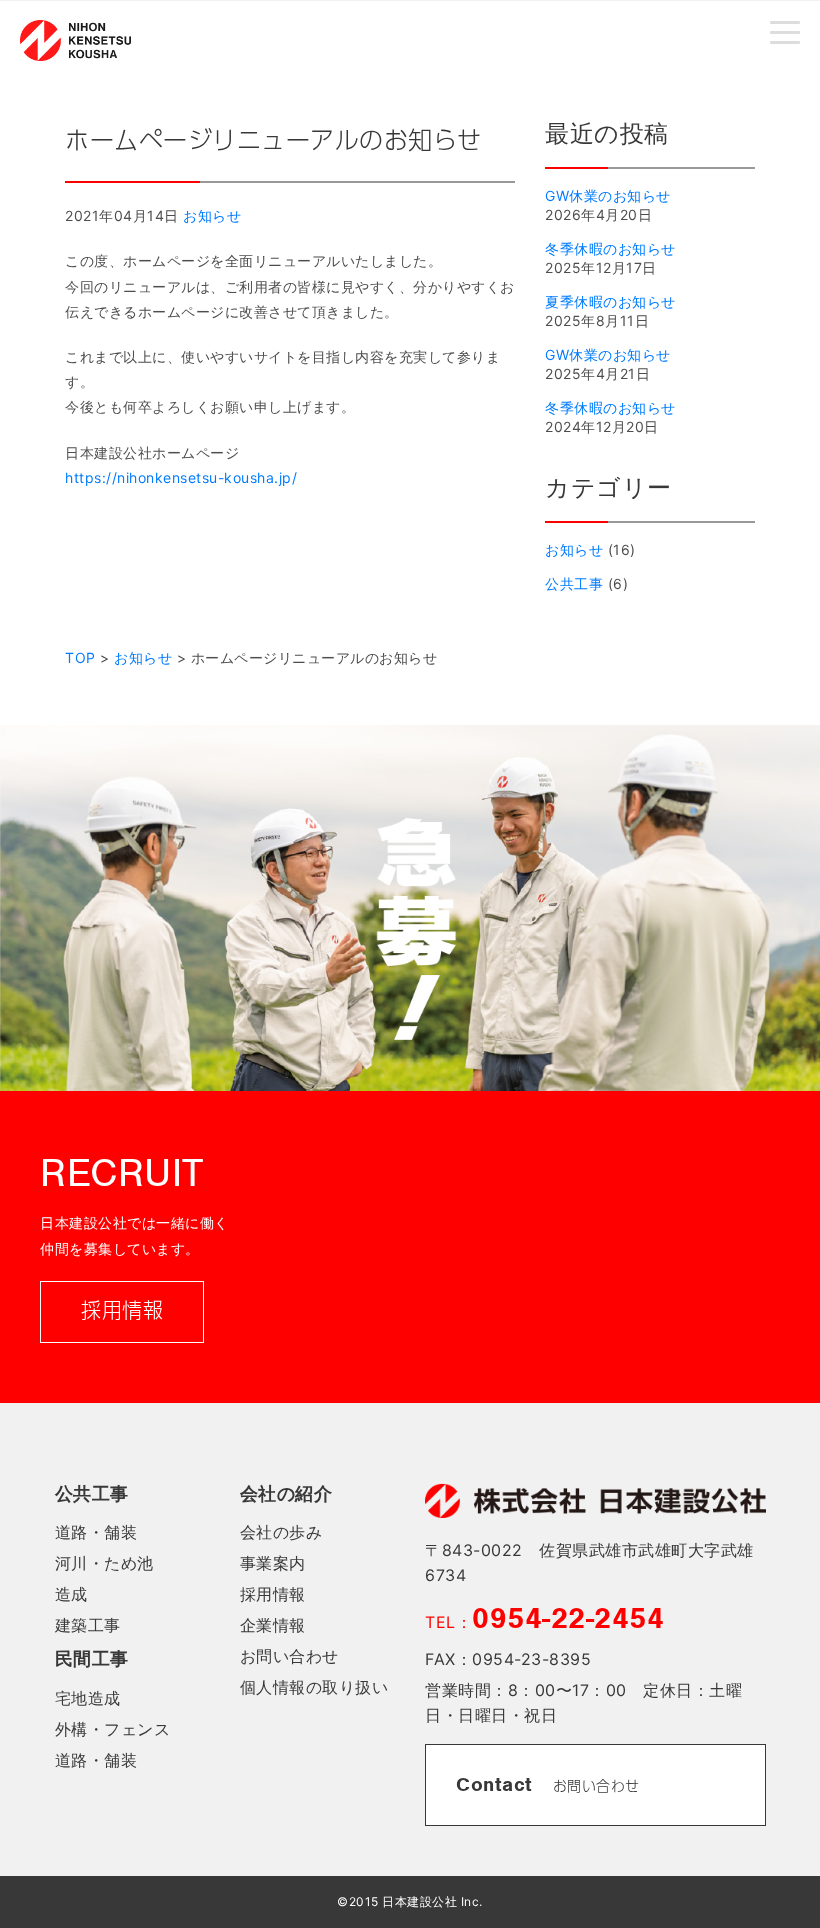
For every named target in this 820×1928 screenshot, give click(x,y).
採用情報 (122, 1311)
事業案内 (273, 1563)
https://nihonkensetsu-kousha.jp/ (181, 477)
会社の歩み (281, 1532)
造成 (71, 1594)
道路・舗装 (96, 1532)
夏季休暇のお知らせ (610, 301)
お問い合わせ (289, 1656)
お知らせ (212, 215)
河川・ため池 (104, 1563)
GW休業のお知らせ (608, 195)
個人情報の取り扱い (314, 1687)
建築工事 (88, 1625)
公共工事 (574, 583)
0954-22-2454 (568, 1618)
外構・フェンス (113, 1729)
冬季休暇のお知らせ (610, 248)
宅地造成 (88, 1698)
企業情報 (273, 1625)
